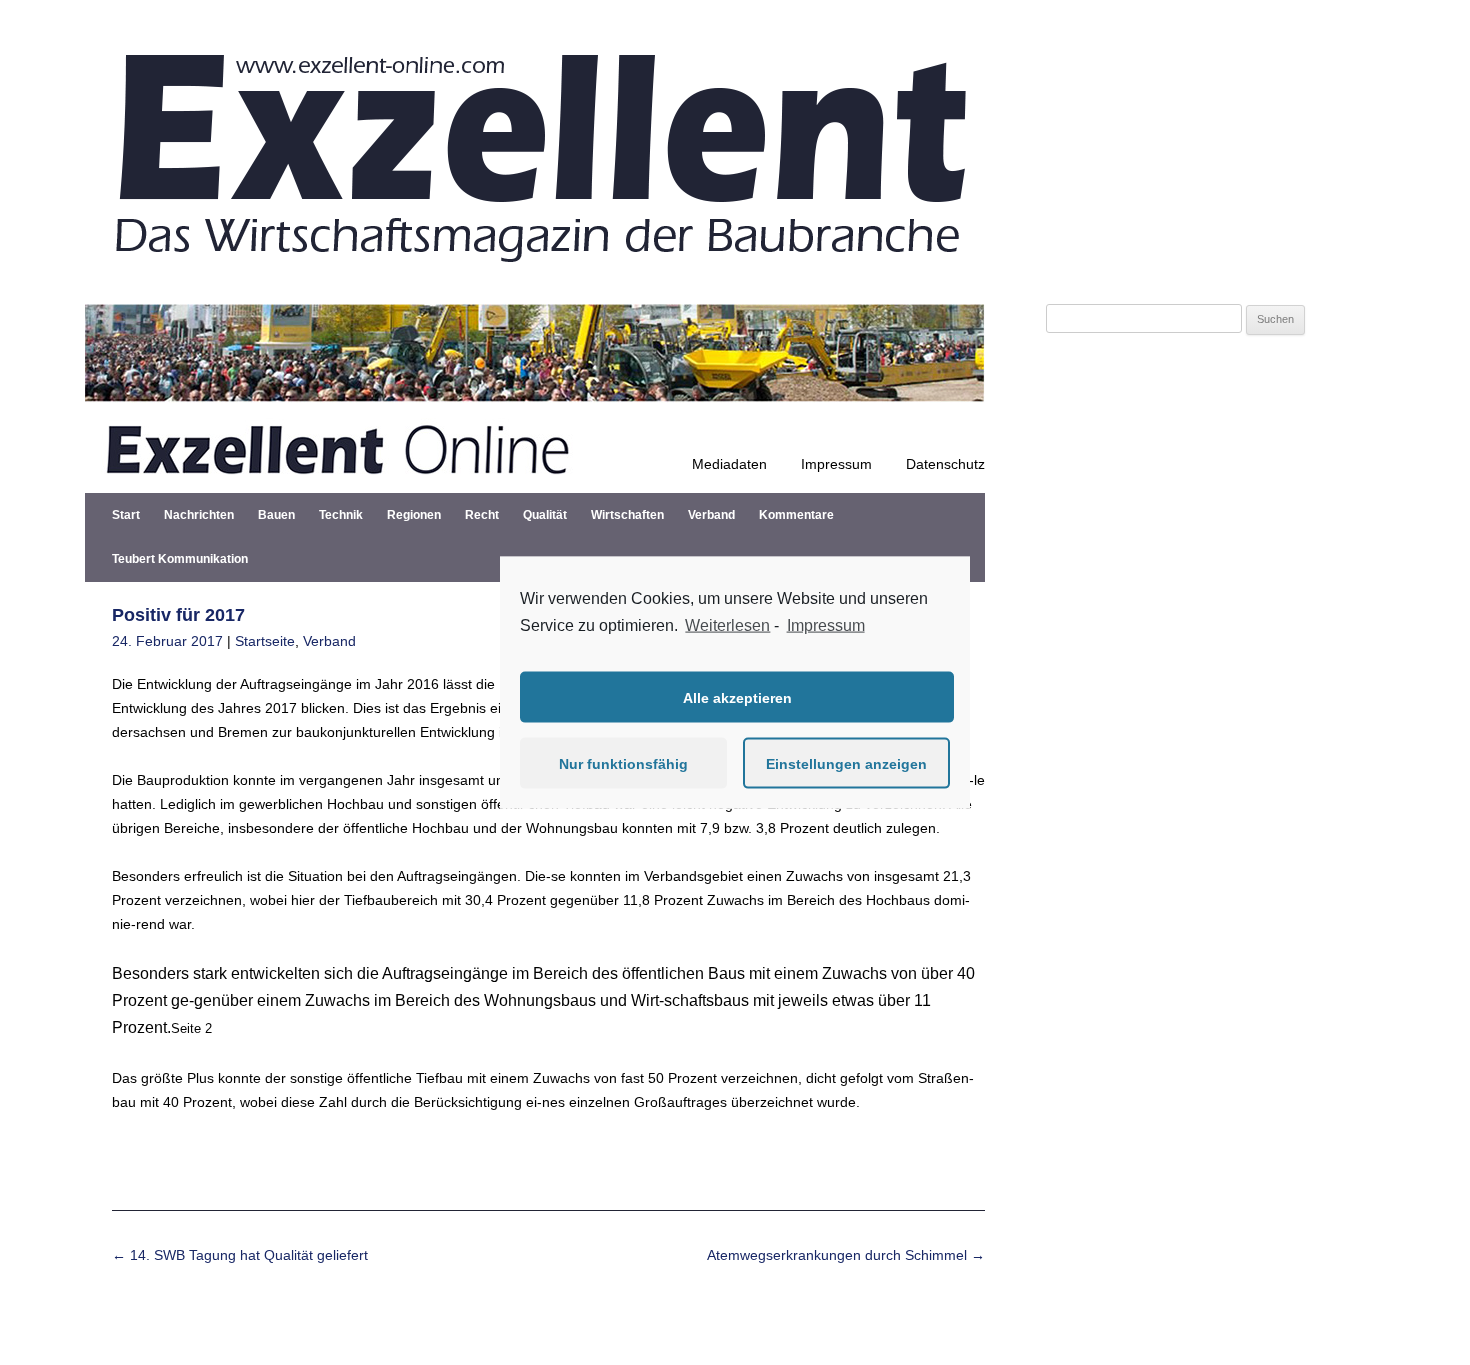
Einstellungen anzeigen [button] (846, 763)
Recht (482, 515)
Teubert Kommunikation (180, 559)
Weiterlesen (727, 624)
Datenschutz (945, 464)
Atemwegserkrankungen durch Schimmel (846, 1255)
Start (126, 515)
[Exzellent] (535, 280)
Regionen (414, 515)
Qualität (545, 515)
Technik (341, 515)
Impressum (836, 464)
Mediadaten (729, 464)
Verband (711, 515)
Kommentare (796, 515)
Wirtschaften (627, 515)
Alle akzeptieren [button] (737, 697)
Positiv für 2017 (178, 615)
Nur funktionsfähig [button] (623, 763)
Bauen (276, 515)
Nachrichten (199, 515)
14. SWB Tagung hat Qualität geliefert (240, 1255)
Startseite (265, 641)
